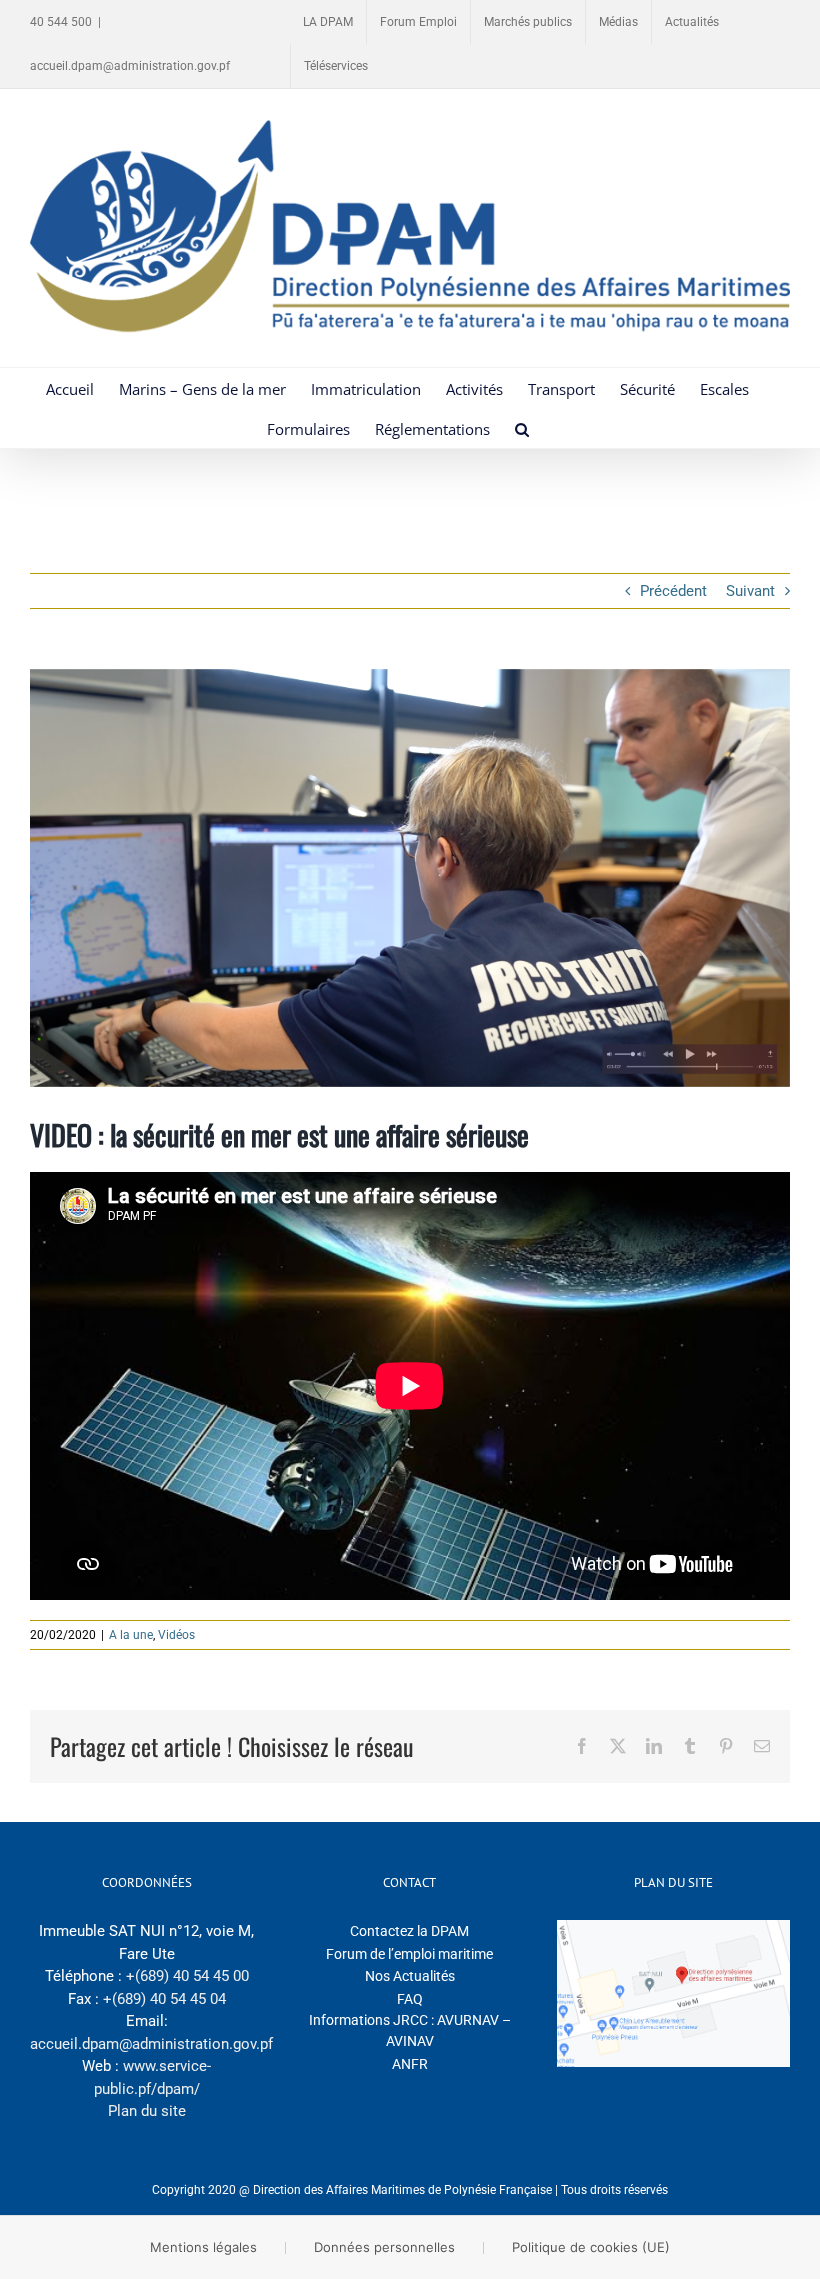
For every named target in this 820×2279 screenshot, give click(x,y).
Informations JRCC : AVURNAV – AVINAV (410, 2030)
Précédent (673, 591)
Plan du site (147, 2111)
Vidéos (176, 1635)
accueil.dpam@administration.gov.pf (130, 66)
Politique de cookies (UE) (591, 2247)
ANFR (410, 2064)
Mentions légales (203, 2247)
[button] (522, 428)
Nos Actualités (410, 1976)
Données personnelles (384, 2247)
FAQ (410, 1999)
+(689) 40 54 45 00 (187, 1976)
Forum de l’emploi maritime (409, 1954)
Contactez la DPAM (409, 1931)
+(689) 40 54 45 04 (164, 1999)
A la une (131, 1635)
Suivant (750, 591)
